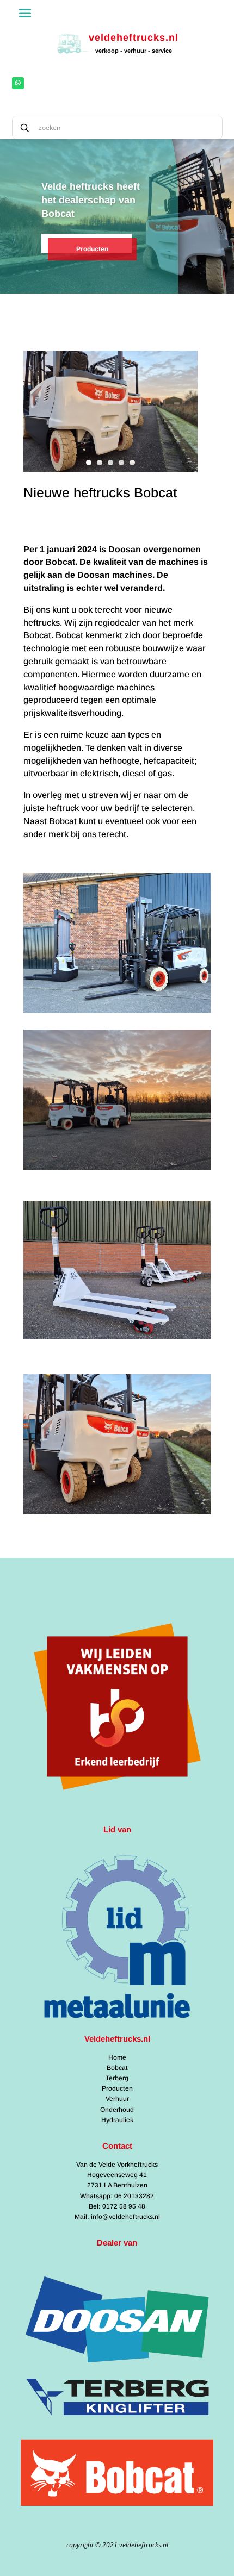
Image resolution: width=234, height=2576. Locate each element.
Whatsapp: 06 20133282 (117, 2196)
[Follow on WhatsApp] (18, 83)
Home (117, 2057)
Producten (92, 249)
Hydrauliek (117, 2120)
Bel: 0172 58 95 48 (117, 2206)
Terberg (117, 2078)
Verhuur (117, 2099)
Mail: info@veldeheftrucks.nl (117, 2217)
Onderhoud (117, 2110)
